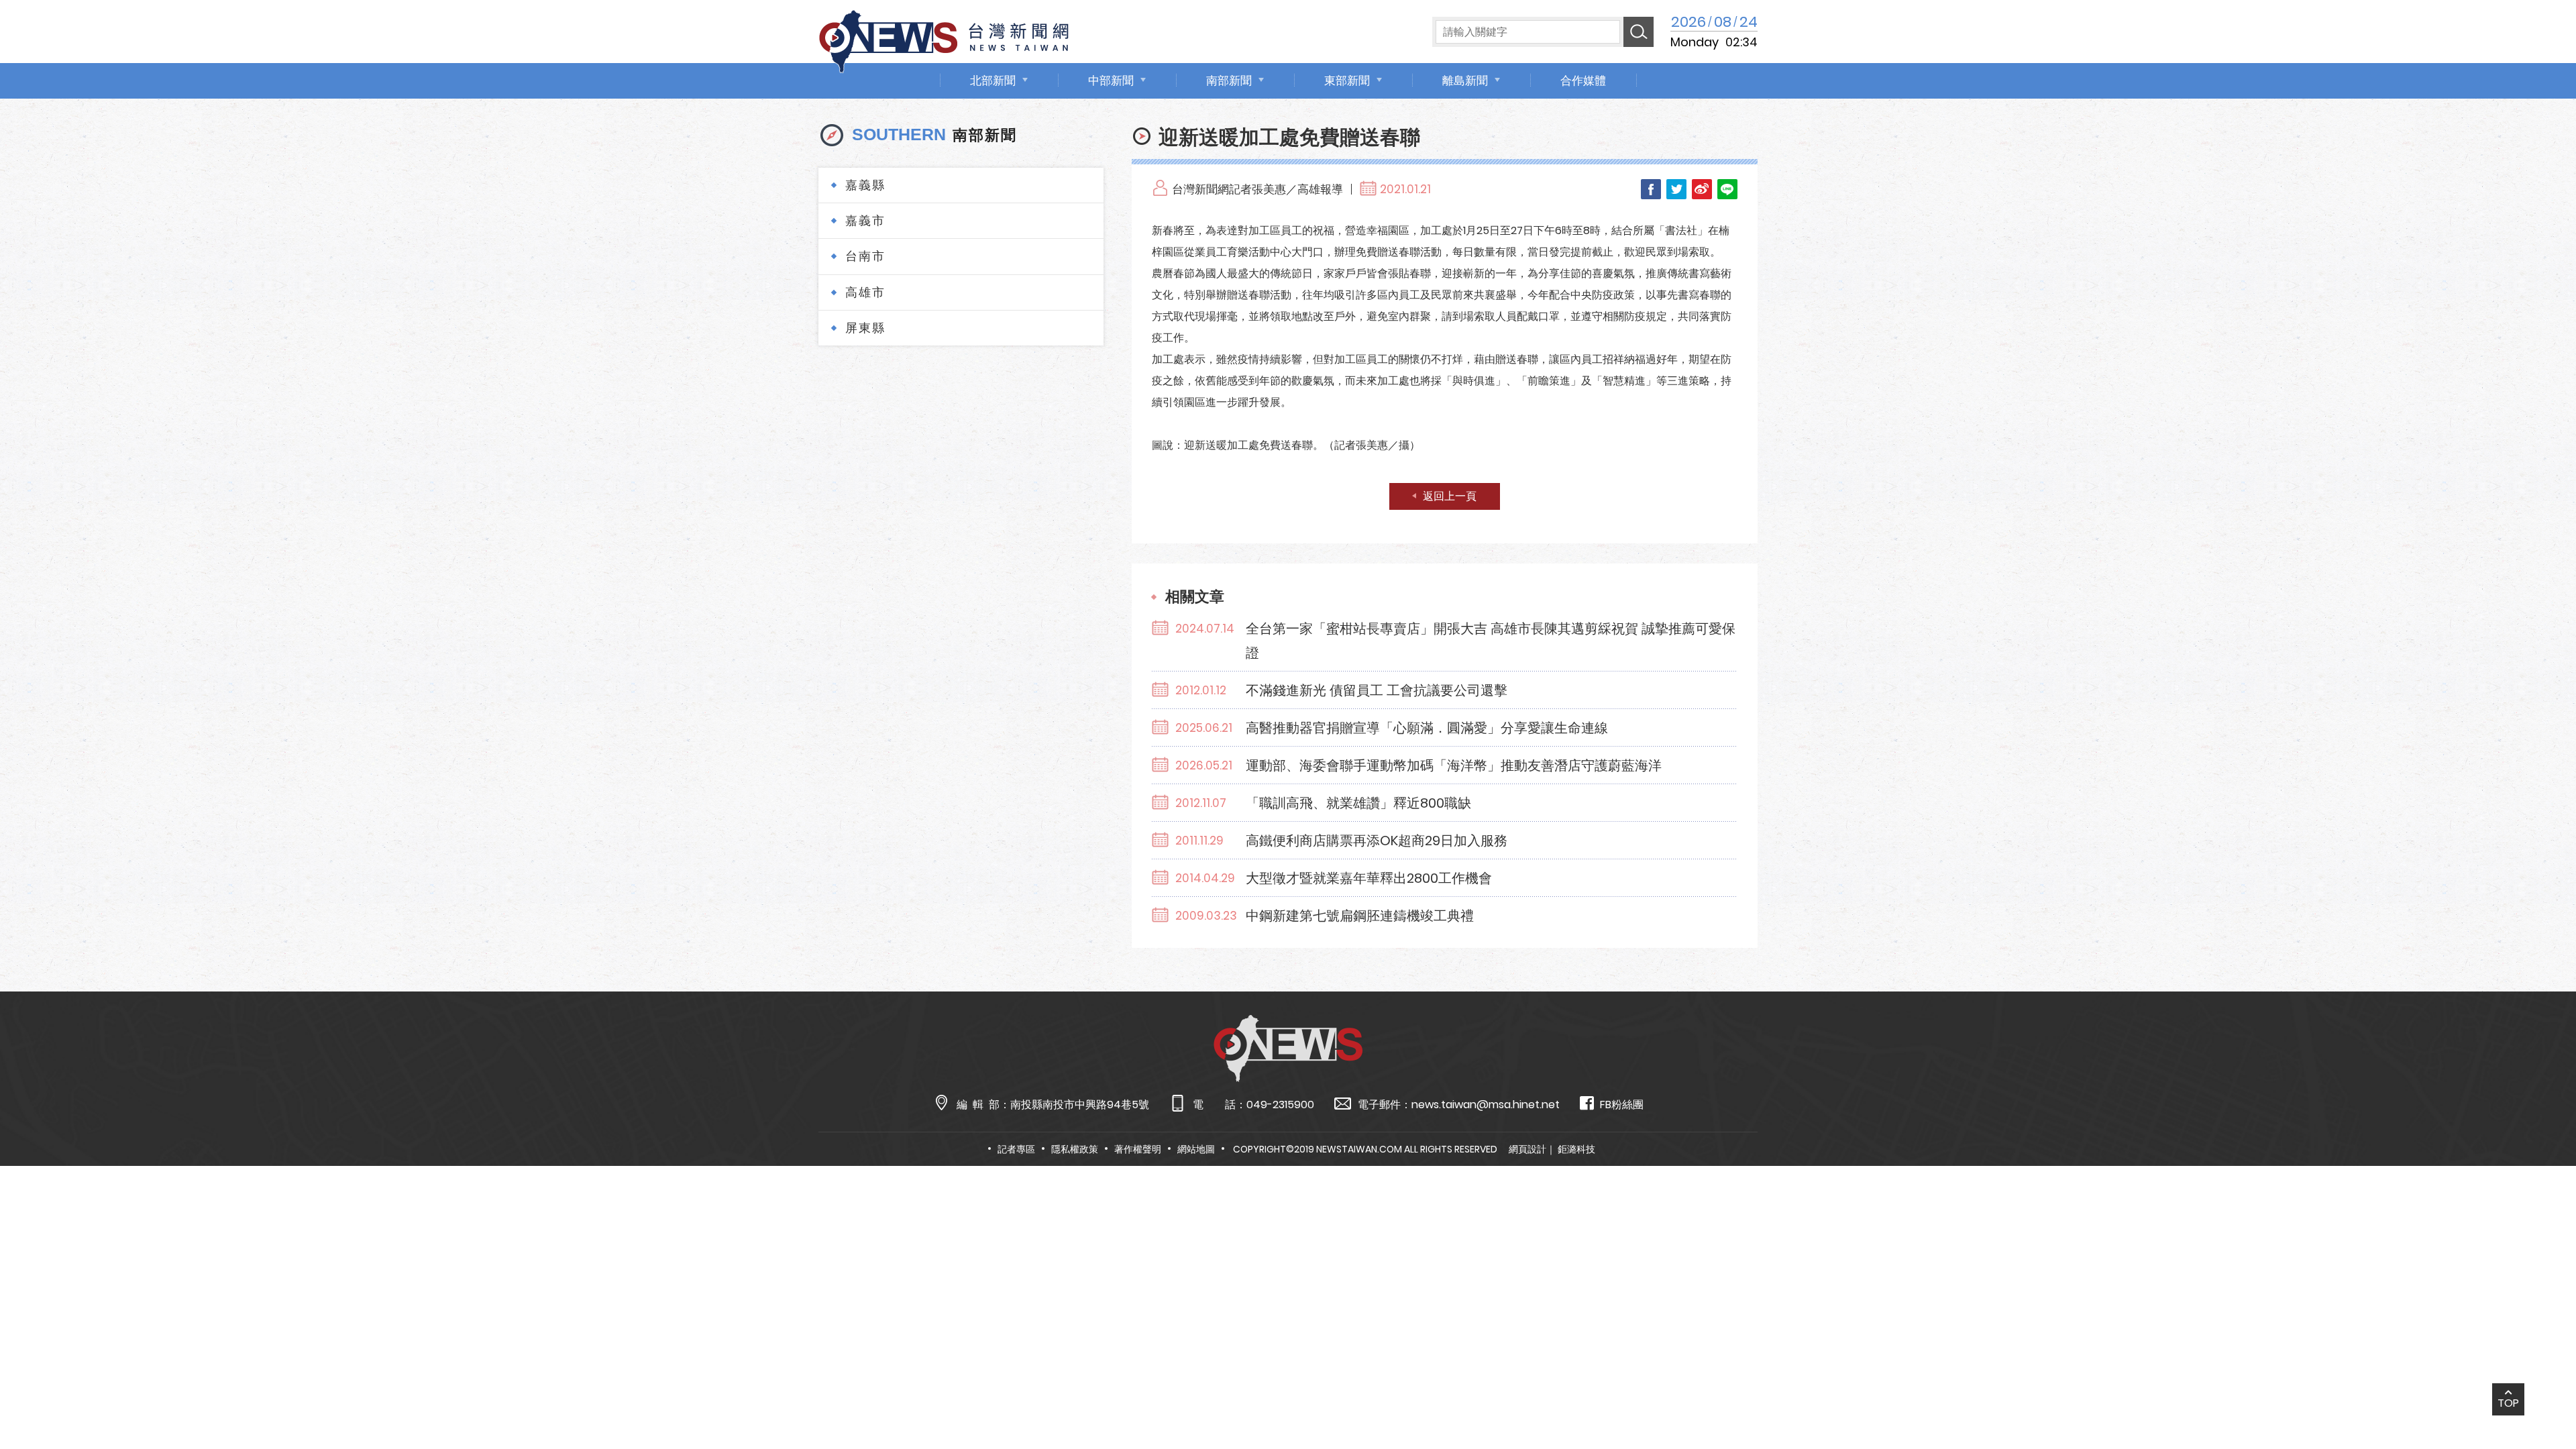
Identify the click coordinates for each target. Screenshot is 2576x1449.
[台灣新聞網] (944, 39)
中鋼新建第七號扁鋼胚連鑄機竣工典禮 (1360, 916)
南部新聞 (1229, 80)
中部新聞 (1111, 80)
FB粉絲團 (1622, 1105)
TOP (2508, 1403)
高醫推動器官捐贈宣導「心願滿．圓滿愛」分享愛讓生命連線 (1427, 728)
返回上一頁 (1450, 496)
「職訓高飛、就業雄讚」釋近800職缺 (1358, 803)
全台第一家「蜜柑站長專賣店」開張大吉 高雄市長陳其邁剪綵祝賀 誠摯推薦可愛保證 (1491, 641)
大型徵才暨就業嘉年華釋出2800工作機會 (1369, 878)
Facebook (1651, 189)
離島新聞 (1465, 80)
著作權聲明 (1138, 1149)
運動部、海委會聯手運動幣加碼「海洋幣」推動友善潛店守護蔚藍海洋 (1454, 765)
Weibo (1702, 189)
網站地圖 (1196, 1149)
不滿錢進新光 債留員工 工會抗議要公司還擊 (1377, 690)
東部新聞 (1347, 80)
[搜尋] (1639, 32)
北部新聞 (993, 80)
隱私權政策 (1075, 1149)
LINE (1727, 189)
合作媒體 (1583, 80)
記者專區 (1016, 1149)
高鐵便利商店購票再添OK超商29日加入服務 (1377, 841)
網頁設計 (1527, 1149)
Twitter (1676, 189)
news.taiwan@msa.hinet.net (1486, 1105)
